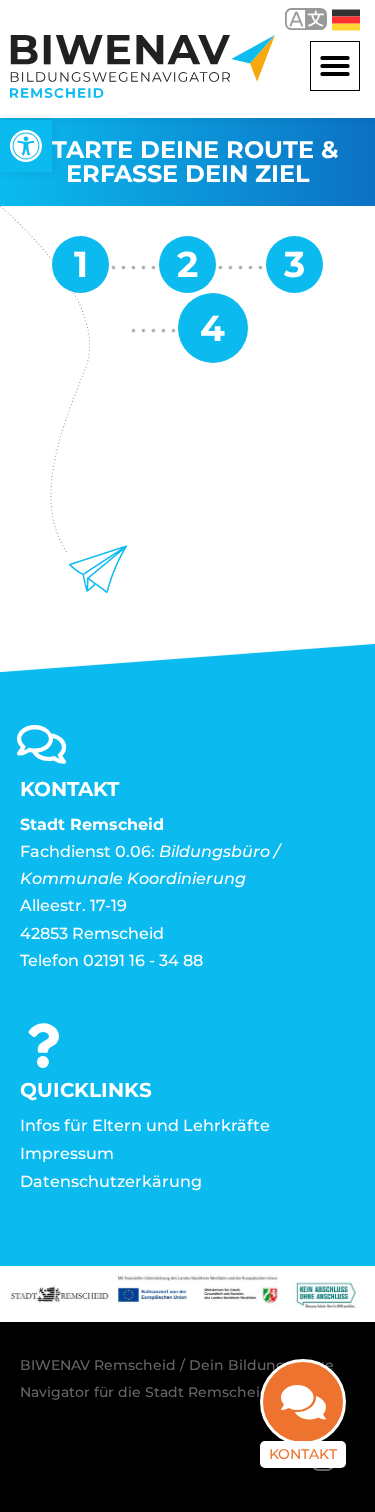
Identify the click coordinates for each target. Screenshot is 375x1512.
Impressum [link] (67, 1153)
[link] (26, 146)
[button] (335, 66)
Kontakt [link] (303, 1454)
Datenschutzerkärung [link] (111, 1181)
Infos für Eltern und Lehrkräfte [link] (145, 1125)
